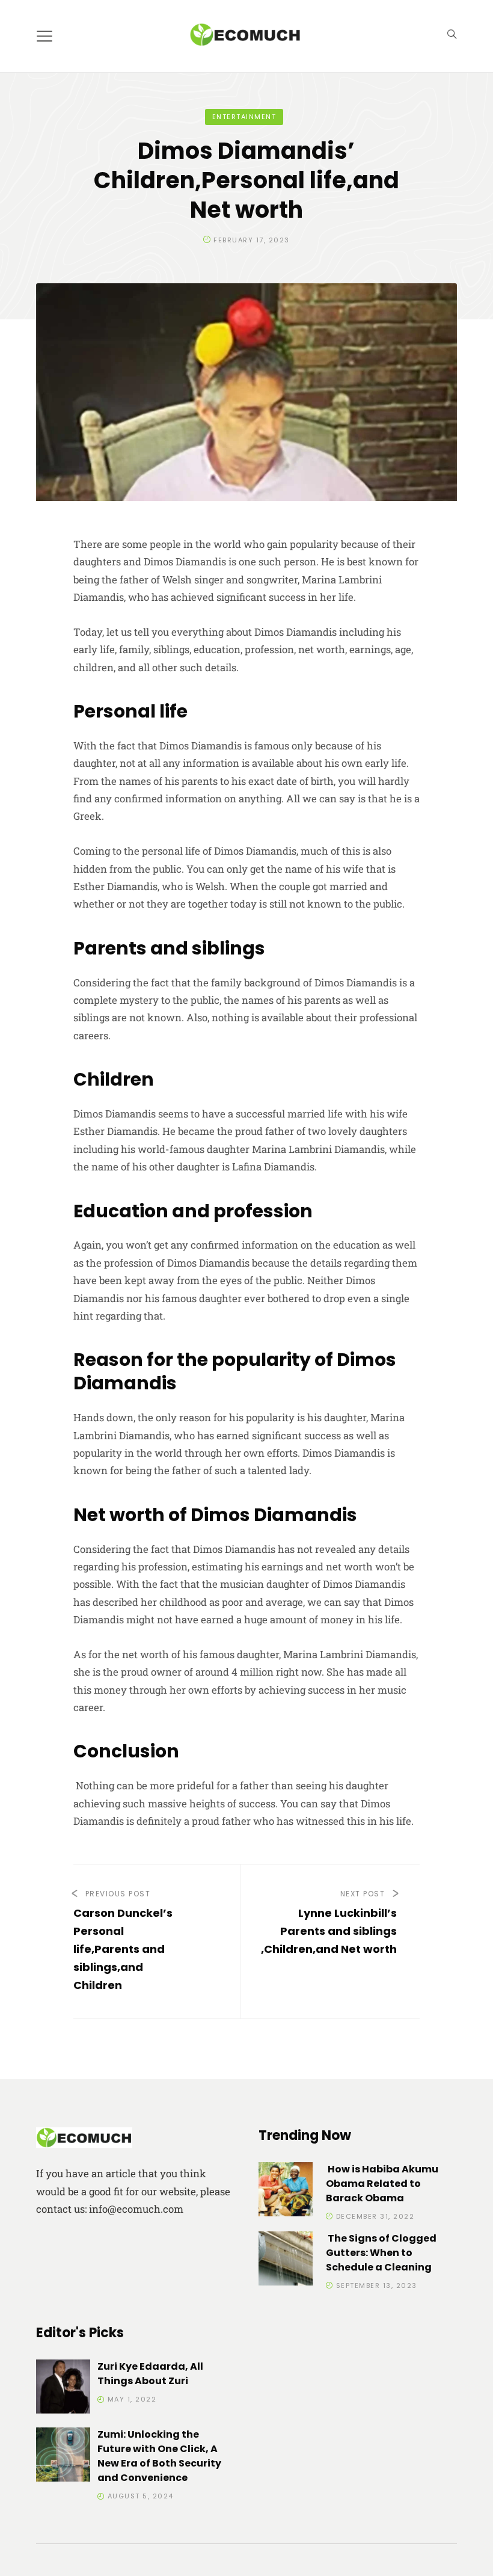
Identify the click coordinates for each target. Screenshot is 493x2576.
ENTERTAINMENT (244, 117)
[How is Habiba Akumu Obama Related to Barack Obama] (286, 2191)
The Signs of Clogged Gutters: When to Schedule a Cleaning (381, 2253)
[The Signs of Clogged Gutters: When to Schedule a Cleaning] (286, 2261)
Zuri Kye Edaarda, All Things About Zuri (150, 2374)
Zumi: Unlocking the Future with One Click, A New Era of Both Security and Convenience (159, 2456)
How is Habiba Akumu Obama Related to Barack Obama (382, 2184)
